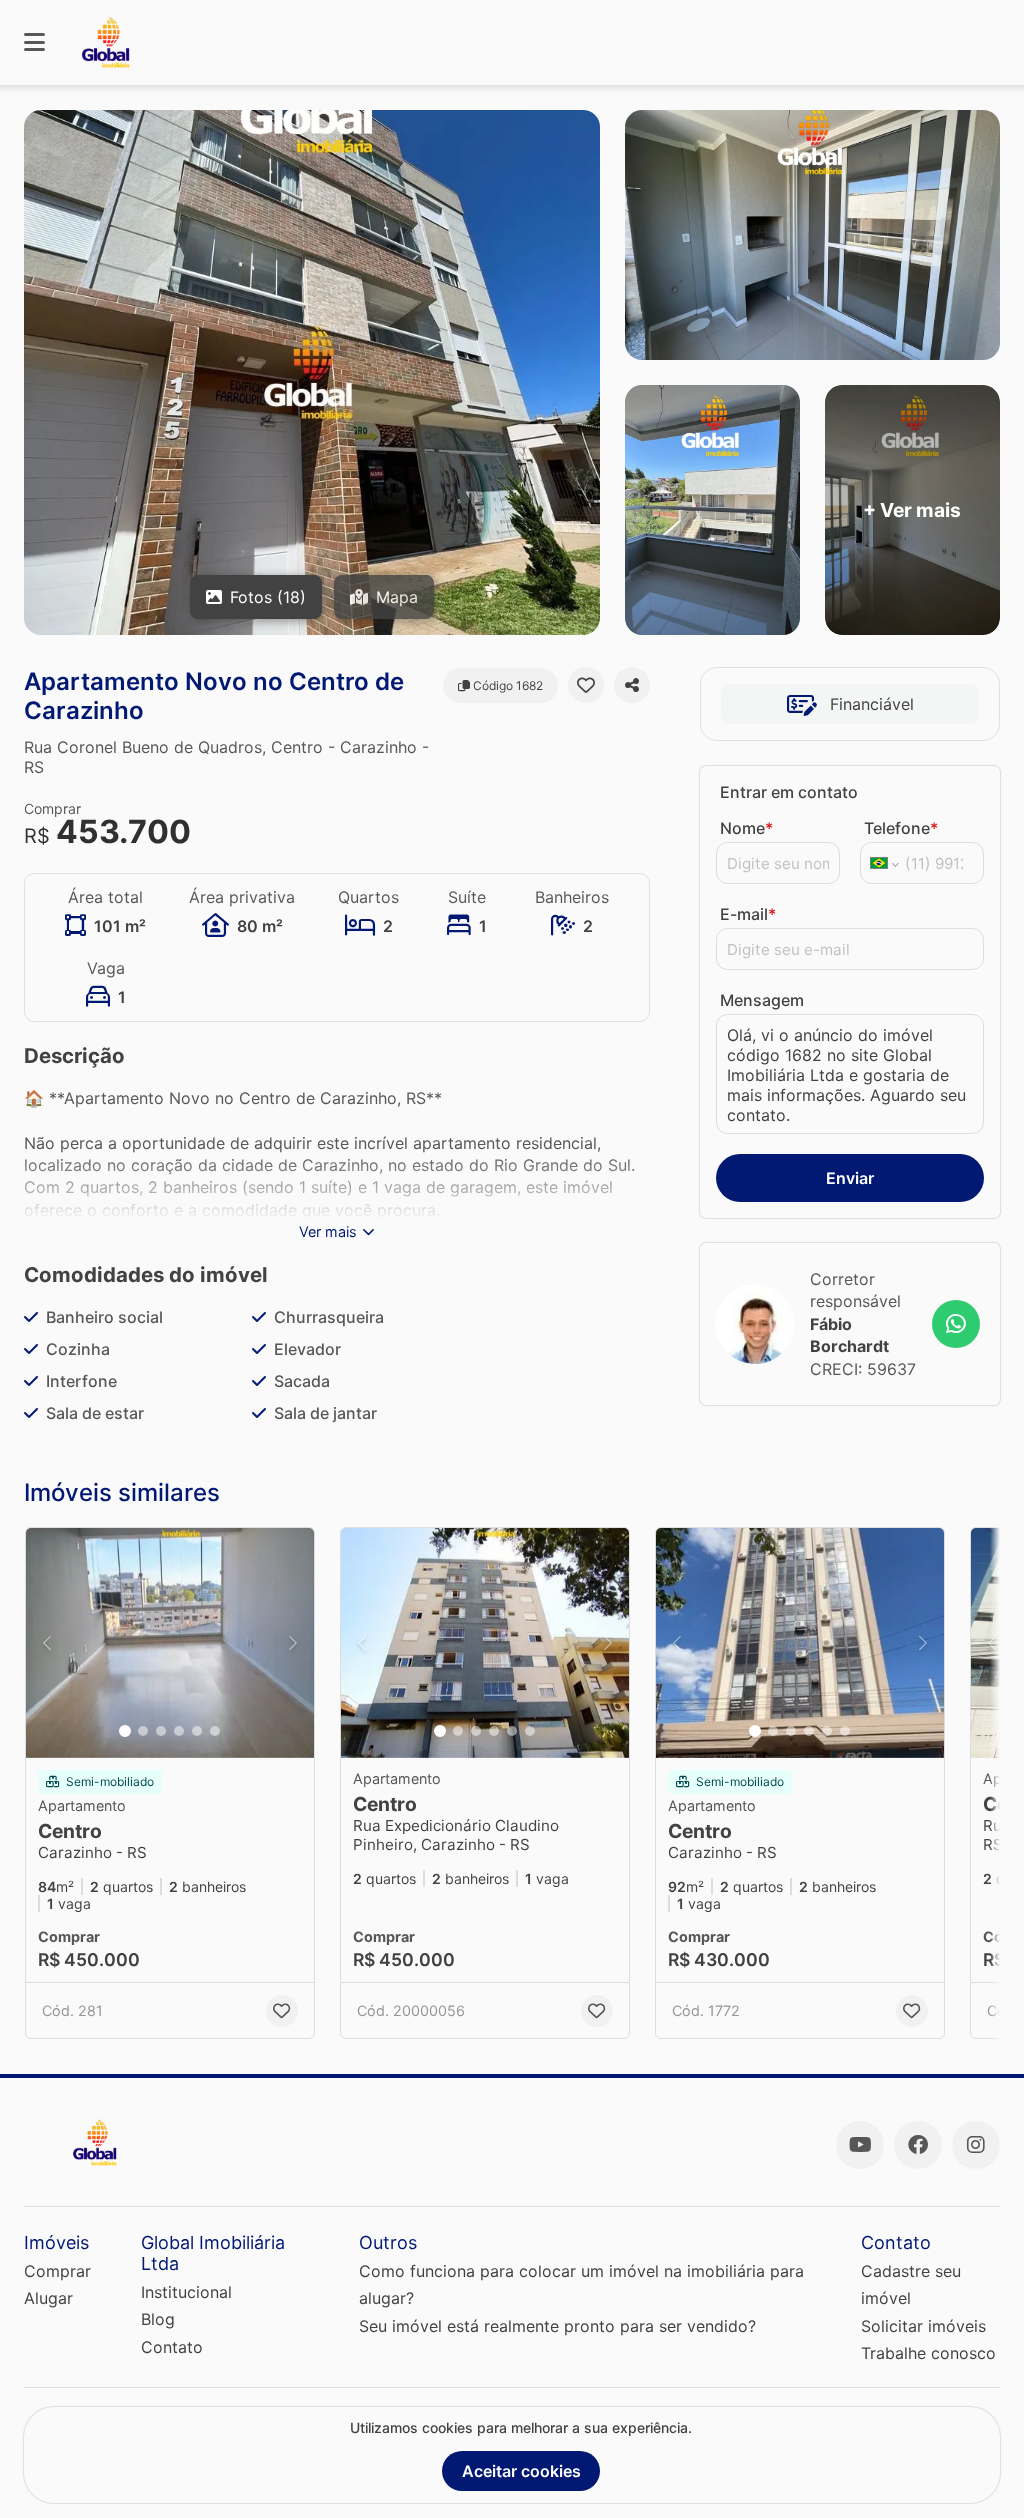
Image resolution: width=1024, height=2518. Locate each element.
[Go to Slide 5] (197, 1731)
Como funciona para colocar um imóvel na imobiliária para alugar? (581, 2284)
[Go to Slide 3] (161, 1731)
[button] (170, 1643)
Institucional (186, 2292)
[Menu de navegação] (34, 42)
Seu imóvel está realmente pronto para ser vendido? (557, 2326)
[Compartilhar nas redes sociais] (632, 685)
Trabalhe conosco (928, 2353)
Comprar (57, 2271)
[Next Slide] (293, 1643)
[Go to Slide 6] (215, 1731)
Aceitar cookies (521, 2471)
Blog (158, 2319)
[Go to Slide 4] (179, 1731)
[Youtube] (860, 2145)
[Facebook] (918, 2145)
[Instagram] (976, 2145)
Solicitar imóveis (923, 2326)
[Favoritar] (586, 685)
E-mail (748, 914)
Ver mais (328, 1231)
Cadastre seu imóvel (911, 2284)
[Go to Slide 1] (125, 1731)
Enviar (850, 1178)
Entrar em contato (789, 792)
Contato (172, 2347)
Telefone (901, 828)
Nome (746, 828)
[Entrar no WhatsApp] (956, 1324)
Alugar (48, 2298)
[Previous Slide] (47, 1643)
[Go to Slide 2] (143, 1731)
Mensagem (762, 1000)
